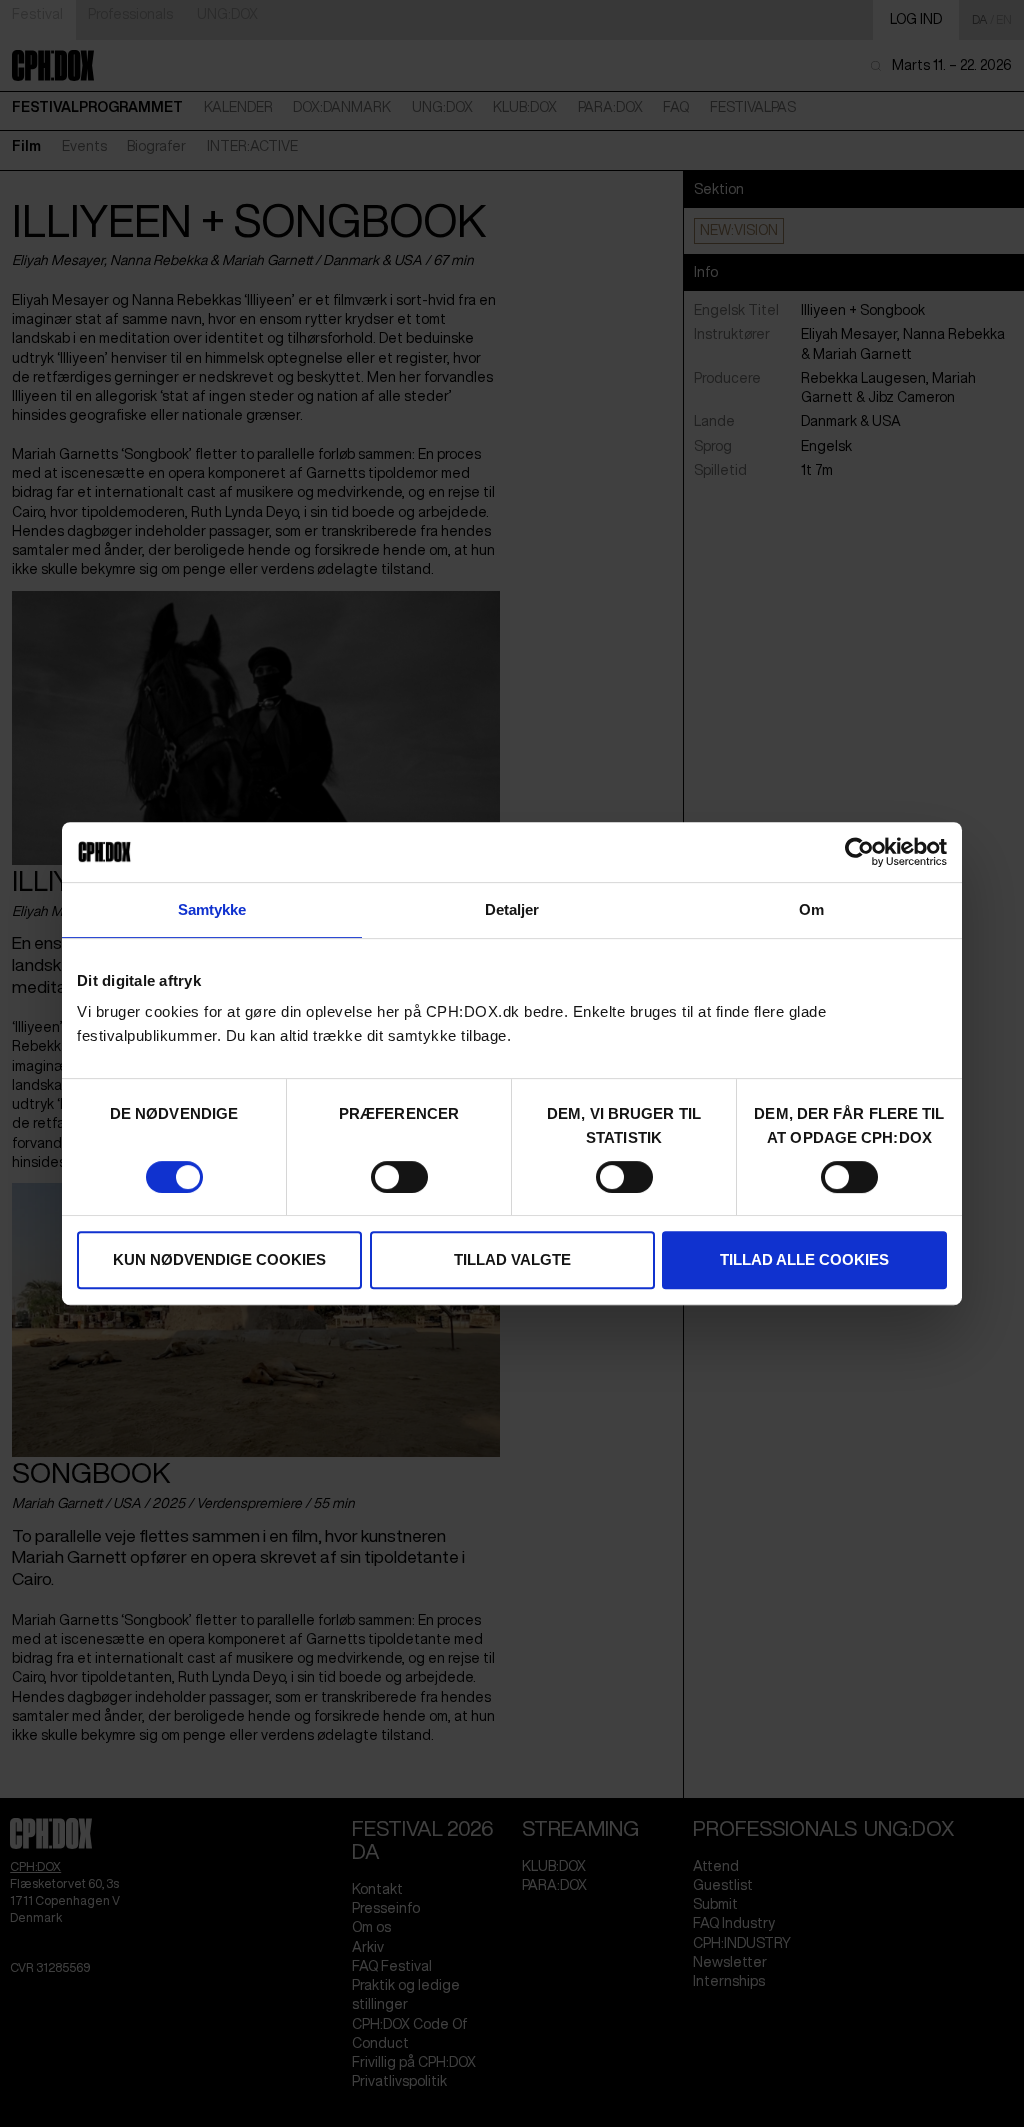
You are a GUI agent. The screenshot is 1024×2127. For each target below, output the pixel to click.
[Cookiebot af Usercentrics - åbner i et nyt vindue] (859, 852)
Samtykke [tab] (212, 909)
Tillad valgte (512, 1259)
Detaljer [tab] (512, 909)
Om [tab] (811, 909)
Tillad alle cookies (804, 1259)
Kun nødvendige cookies (219, 1259)
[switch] (399, 1177)
